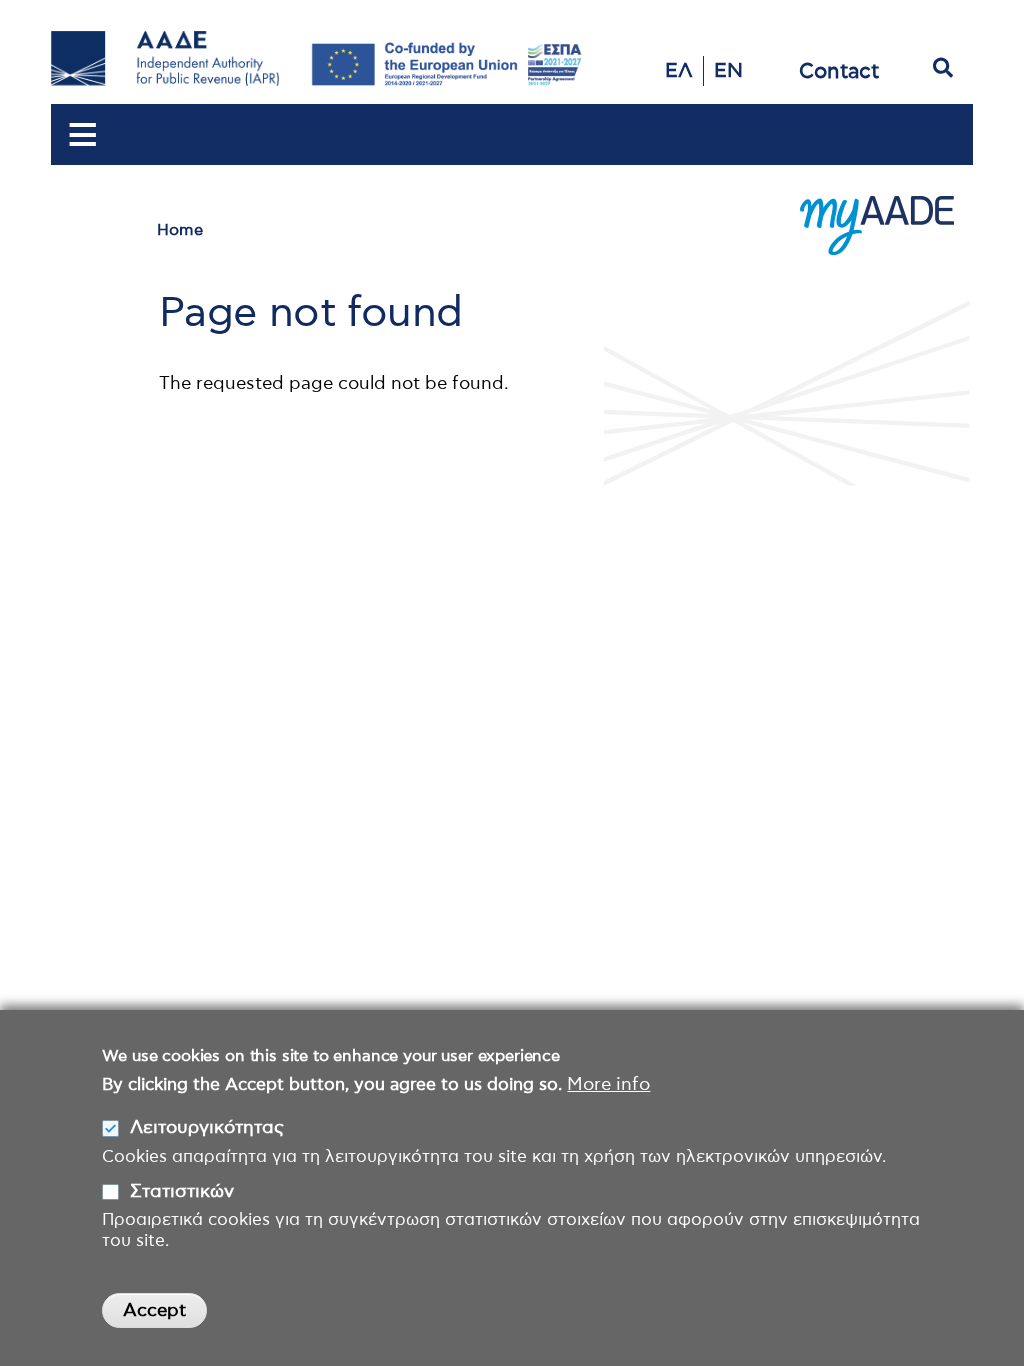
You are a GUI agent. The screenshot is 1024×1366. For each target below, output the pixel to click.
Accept (154, 1311)
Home (180, 230)
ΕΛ (679, 71)
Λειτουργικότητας (207, 1128)
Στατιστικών (182, 1192)
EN (728, 71)
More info (608, 1085)
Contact (839, 71)
